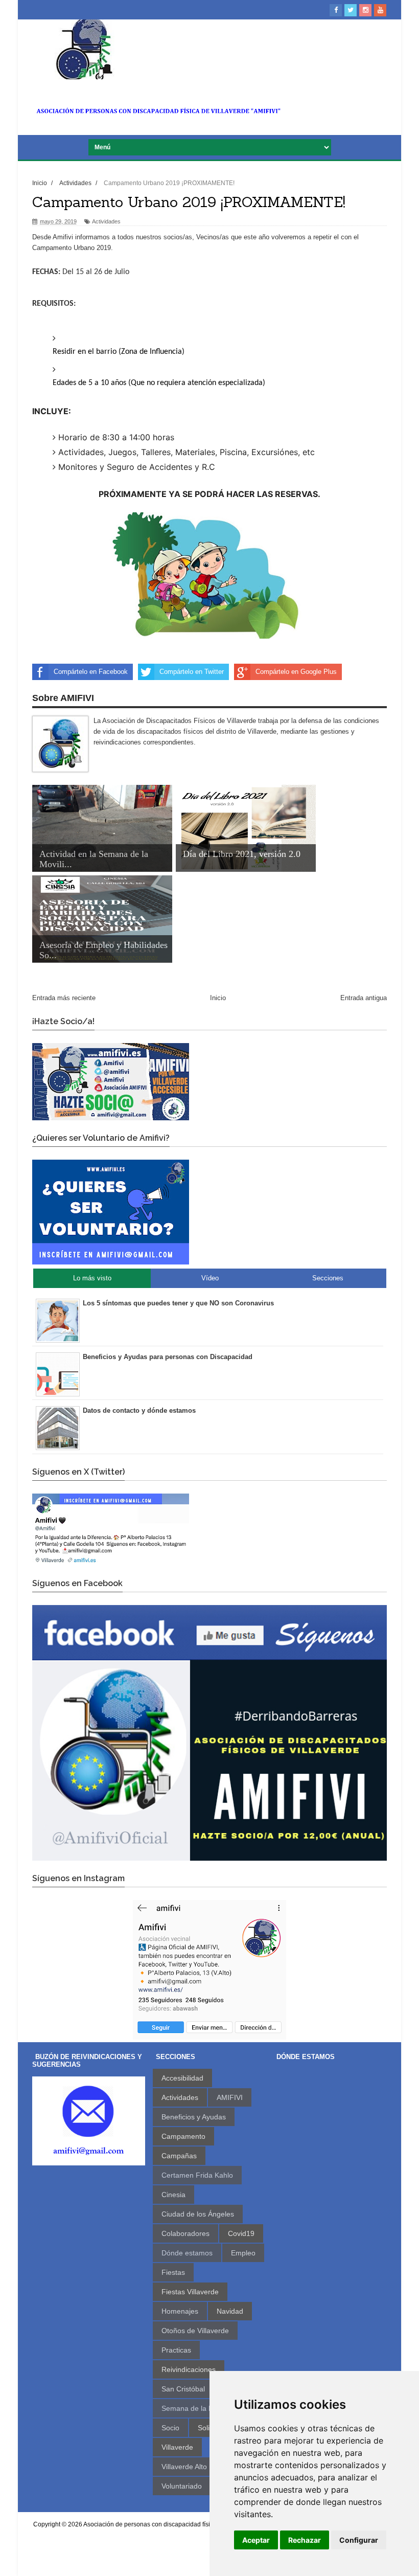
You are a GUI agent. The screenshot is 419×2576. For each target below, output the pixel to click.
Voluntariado (182, 2486)
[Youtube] (380, 10)
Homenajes (180, 2311)
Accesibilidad (182, 2078)
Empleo (243, 2253)
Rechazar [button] (305, 2540)
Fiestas (173, 2272)
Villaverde (177, 2447)
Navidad (230, 2311)
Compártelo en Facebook (91, 672)
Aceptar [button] (256, 2540)
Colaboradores (185, 2233)
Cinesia (173, 2195)
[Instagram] (365, 10)
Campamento (183, 2136)
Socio (170, 2428)
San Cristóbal (183, 2389)
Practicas (176, 2350)
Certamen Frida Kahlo (197, 2175)
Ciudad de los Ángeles (198, 2214)
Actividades (106, 221)
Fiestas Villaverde (190, 2292)
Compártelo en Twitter (192, 672)
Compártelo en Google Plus (296, 672)
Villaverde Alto (184, 2467)
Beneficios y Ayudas (194, 2117)
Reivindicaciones (189, 2369)
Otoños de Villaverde (195, 2331)
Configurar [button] (359, 2540)
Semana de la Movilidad (200, 2408)
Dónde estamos (187, 2253)
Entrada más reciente (64, 998)
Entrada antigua (364, 998)
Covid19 (241, 2233)
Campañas (179, 2156)
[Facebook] (336, 10)
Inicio (218, 998)
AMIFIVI (230, 2097)
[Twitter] (351, 10)
